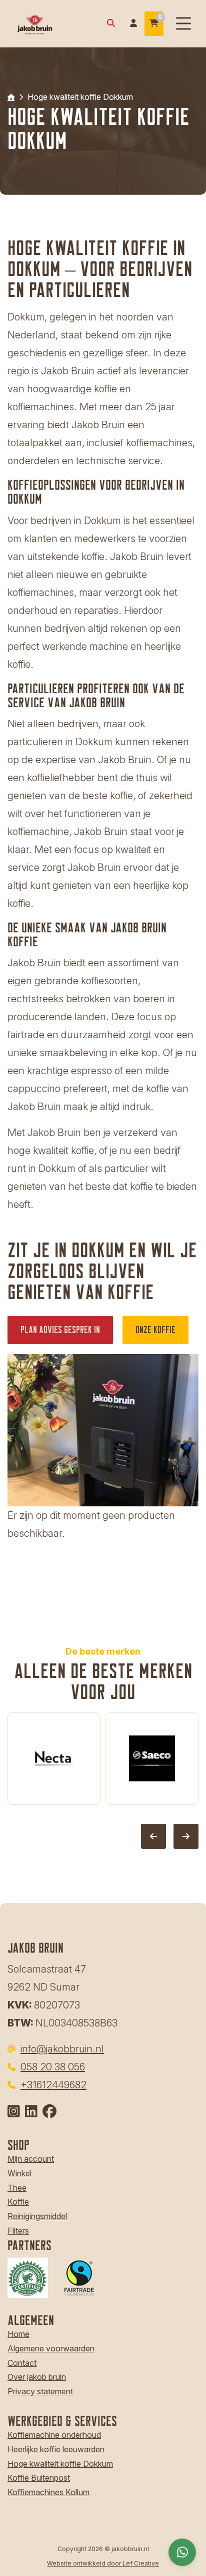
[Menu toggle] (183, 24)
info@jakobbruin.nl (62, 2049)
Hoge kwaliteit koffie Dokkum (60, 2464)
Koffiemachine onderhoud (54, 2435)
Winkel (19, 2173)
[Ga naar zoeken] (111, 24)
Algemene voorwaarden (51, 2348)
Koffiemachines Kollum (48, 2492)
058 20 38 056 (53, 2067)
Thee (17, 2188)
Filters (18, 2231)
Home (18, 2334)
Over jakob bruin (37, 2377)
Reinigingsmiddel (37, 2216)
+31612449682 (53, 2085)
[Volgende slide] (186, 1836)
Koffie (18, 2202)
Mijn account (31, 2159)
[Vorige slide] (153, 1836)
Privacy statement (40, 2391)
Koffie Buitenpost (39, 2478)
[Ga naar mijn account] (133, 24)
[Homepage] (50, 23)
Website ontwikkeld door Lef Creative (103, 2563)
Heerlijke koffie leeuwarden (56, 2449)
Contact (22, 2363)
